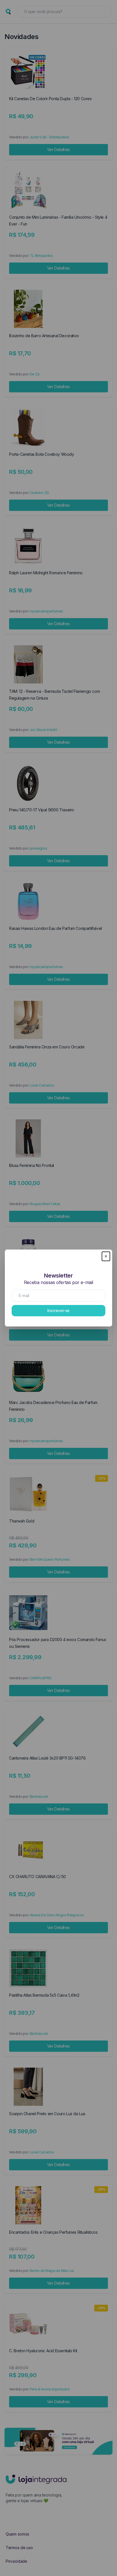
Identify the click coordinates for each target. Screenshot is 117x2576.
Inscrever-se (58, 1310)
